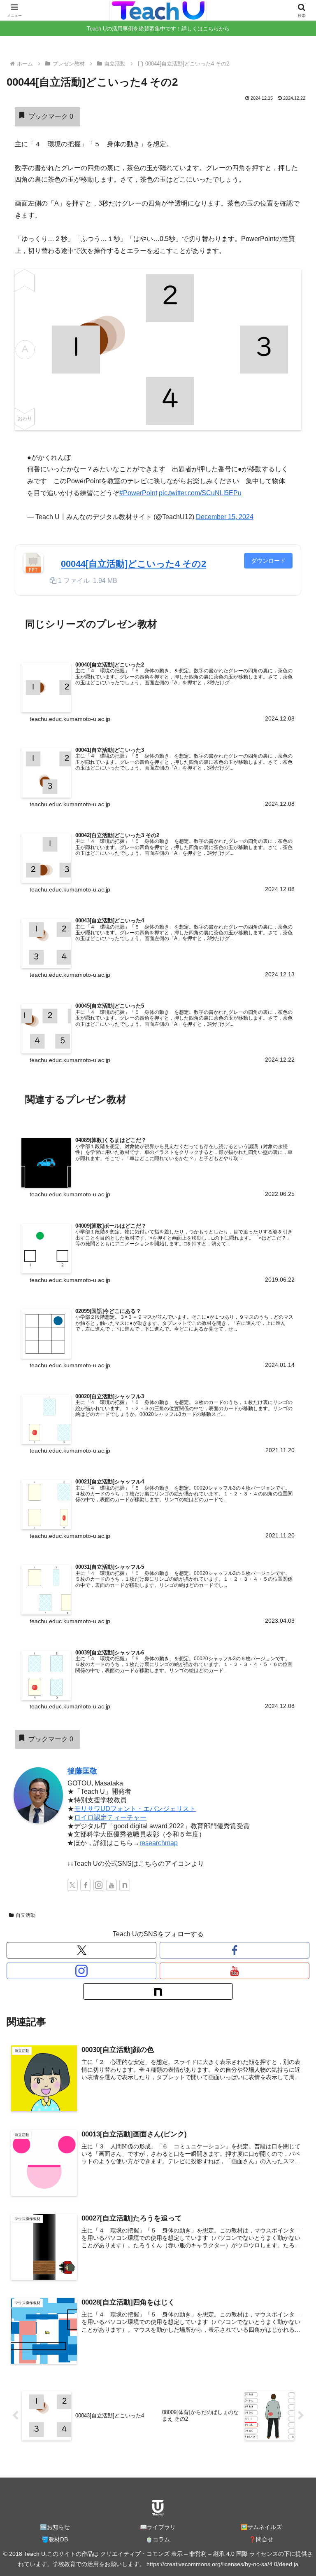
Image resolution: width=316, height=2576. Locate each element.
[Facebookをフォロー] (86, 1885)
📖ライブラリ (158, 2527)
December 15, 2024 (225, 517)
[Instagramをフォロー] (99, 1885)
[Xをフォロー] (72, 1885)
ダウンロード (268, 561)
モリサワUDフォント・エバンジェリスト (135, 1809)
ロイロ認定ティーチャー (110, 1817)
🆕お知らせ (55, 2527)
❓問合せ (261, 2539)
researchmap (159, 1843)
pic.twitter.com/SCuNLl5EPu (200, 493)
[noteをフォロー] (125, 1885)
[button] (292, 1602)
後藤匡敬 (82, 1771)
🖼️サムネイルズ (261, 2527)
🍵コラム (158, 2539)
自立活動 (26, 1915)
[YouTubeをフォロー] (112, 1885)
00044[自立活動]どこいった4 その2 (134, 564)
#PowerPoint (138, 493)
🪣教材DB (55, 2539)
